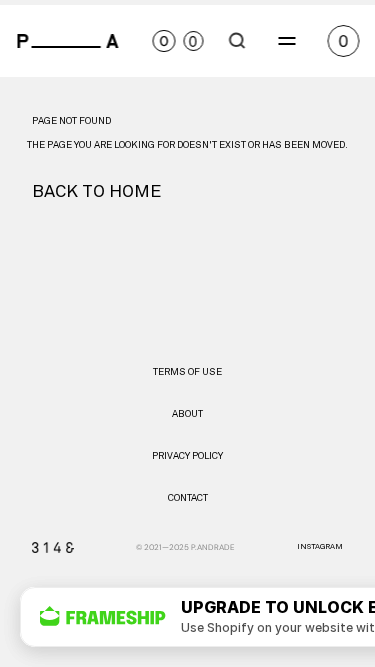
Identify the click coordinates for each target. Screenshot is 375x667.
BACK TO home (96, 192)
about (187, 414)
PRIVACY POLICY (187, 456)
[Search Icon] (237, 41)
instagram (320, 547)
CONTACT (188, 498)
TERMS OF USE (187, 372)
